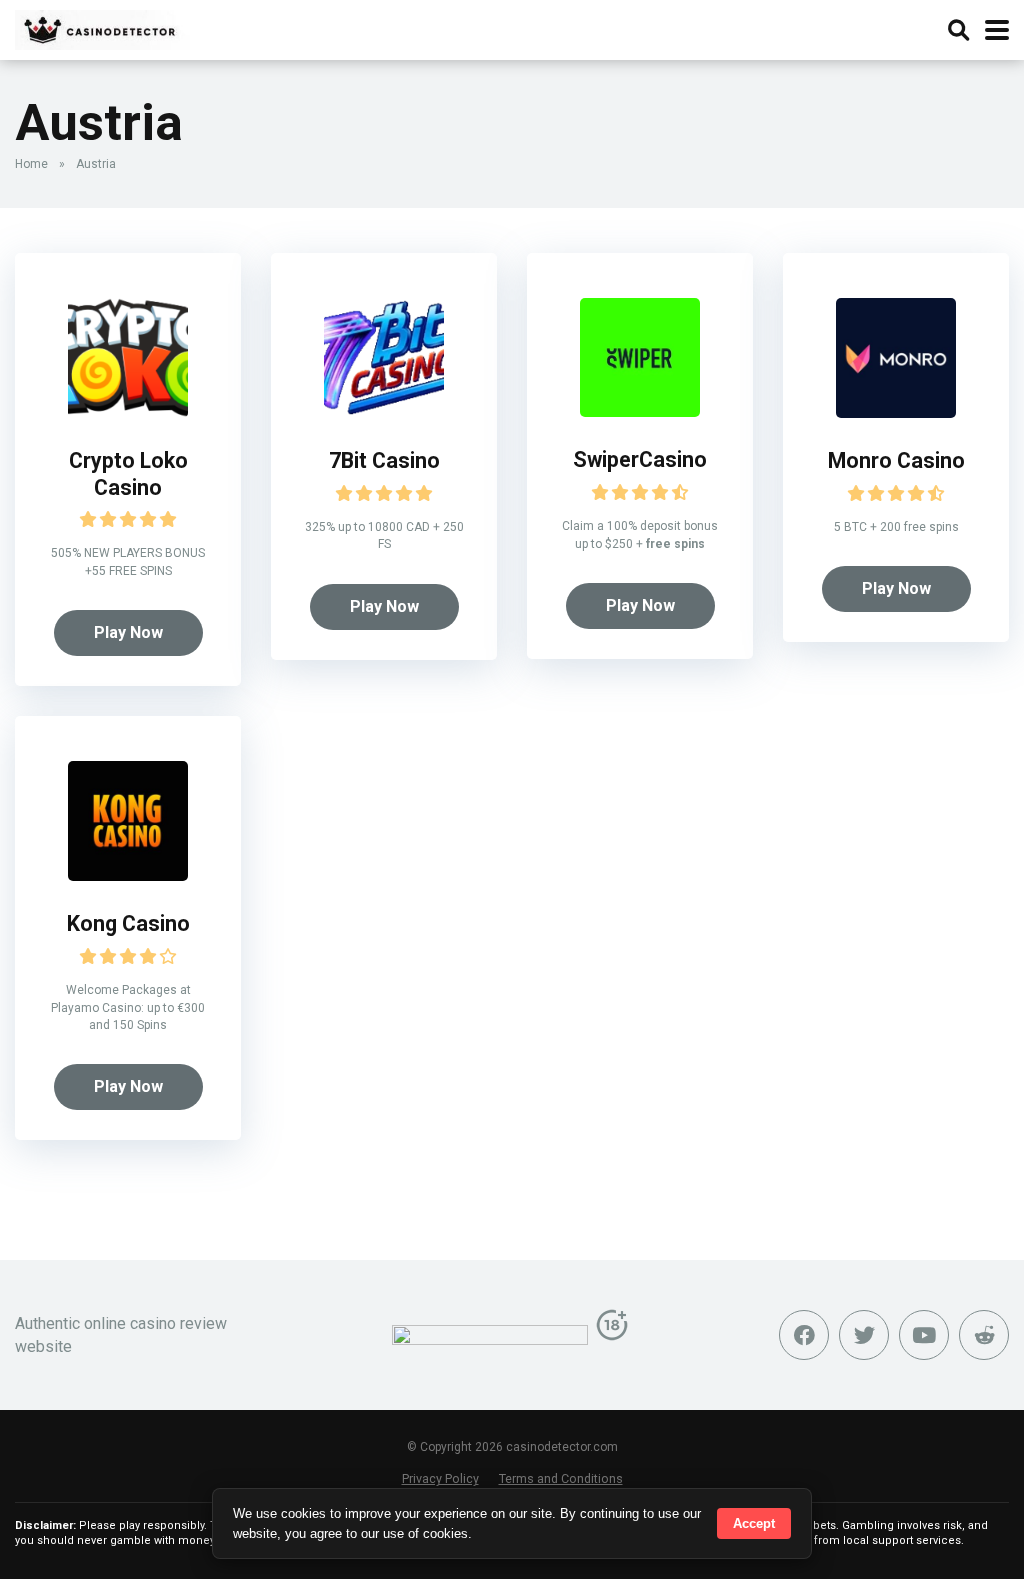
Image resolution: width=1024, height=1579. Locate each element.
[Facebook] (804, 1335)
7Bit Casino (384, 460)
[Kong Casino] (128, 875)
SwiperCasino (640, 459)
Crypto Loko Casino (128, 474)
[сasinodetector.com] (102, 27)
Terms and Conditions (561, 1478)
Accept (754, 1523)
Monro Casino (896, 460)
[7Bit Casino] (384, 412)
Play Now (128, 632)
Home (31, 164)
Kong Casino (128, 923)
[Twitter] (864, 1335)
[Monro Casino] (896, 412)
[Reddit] (984, 1335)
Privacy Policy (440, 1478)
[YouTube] (924, 1335)
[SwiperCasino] (640, 411)
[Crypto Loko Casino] (128, 412)
